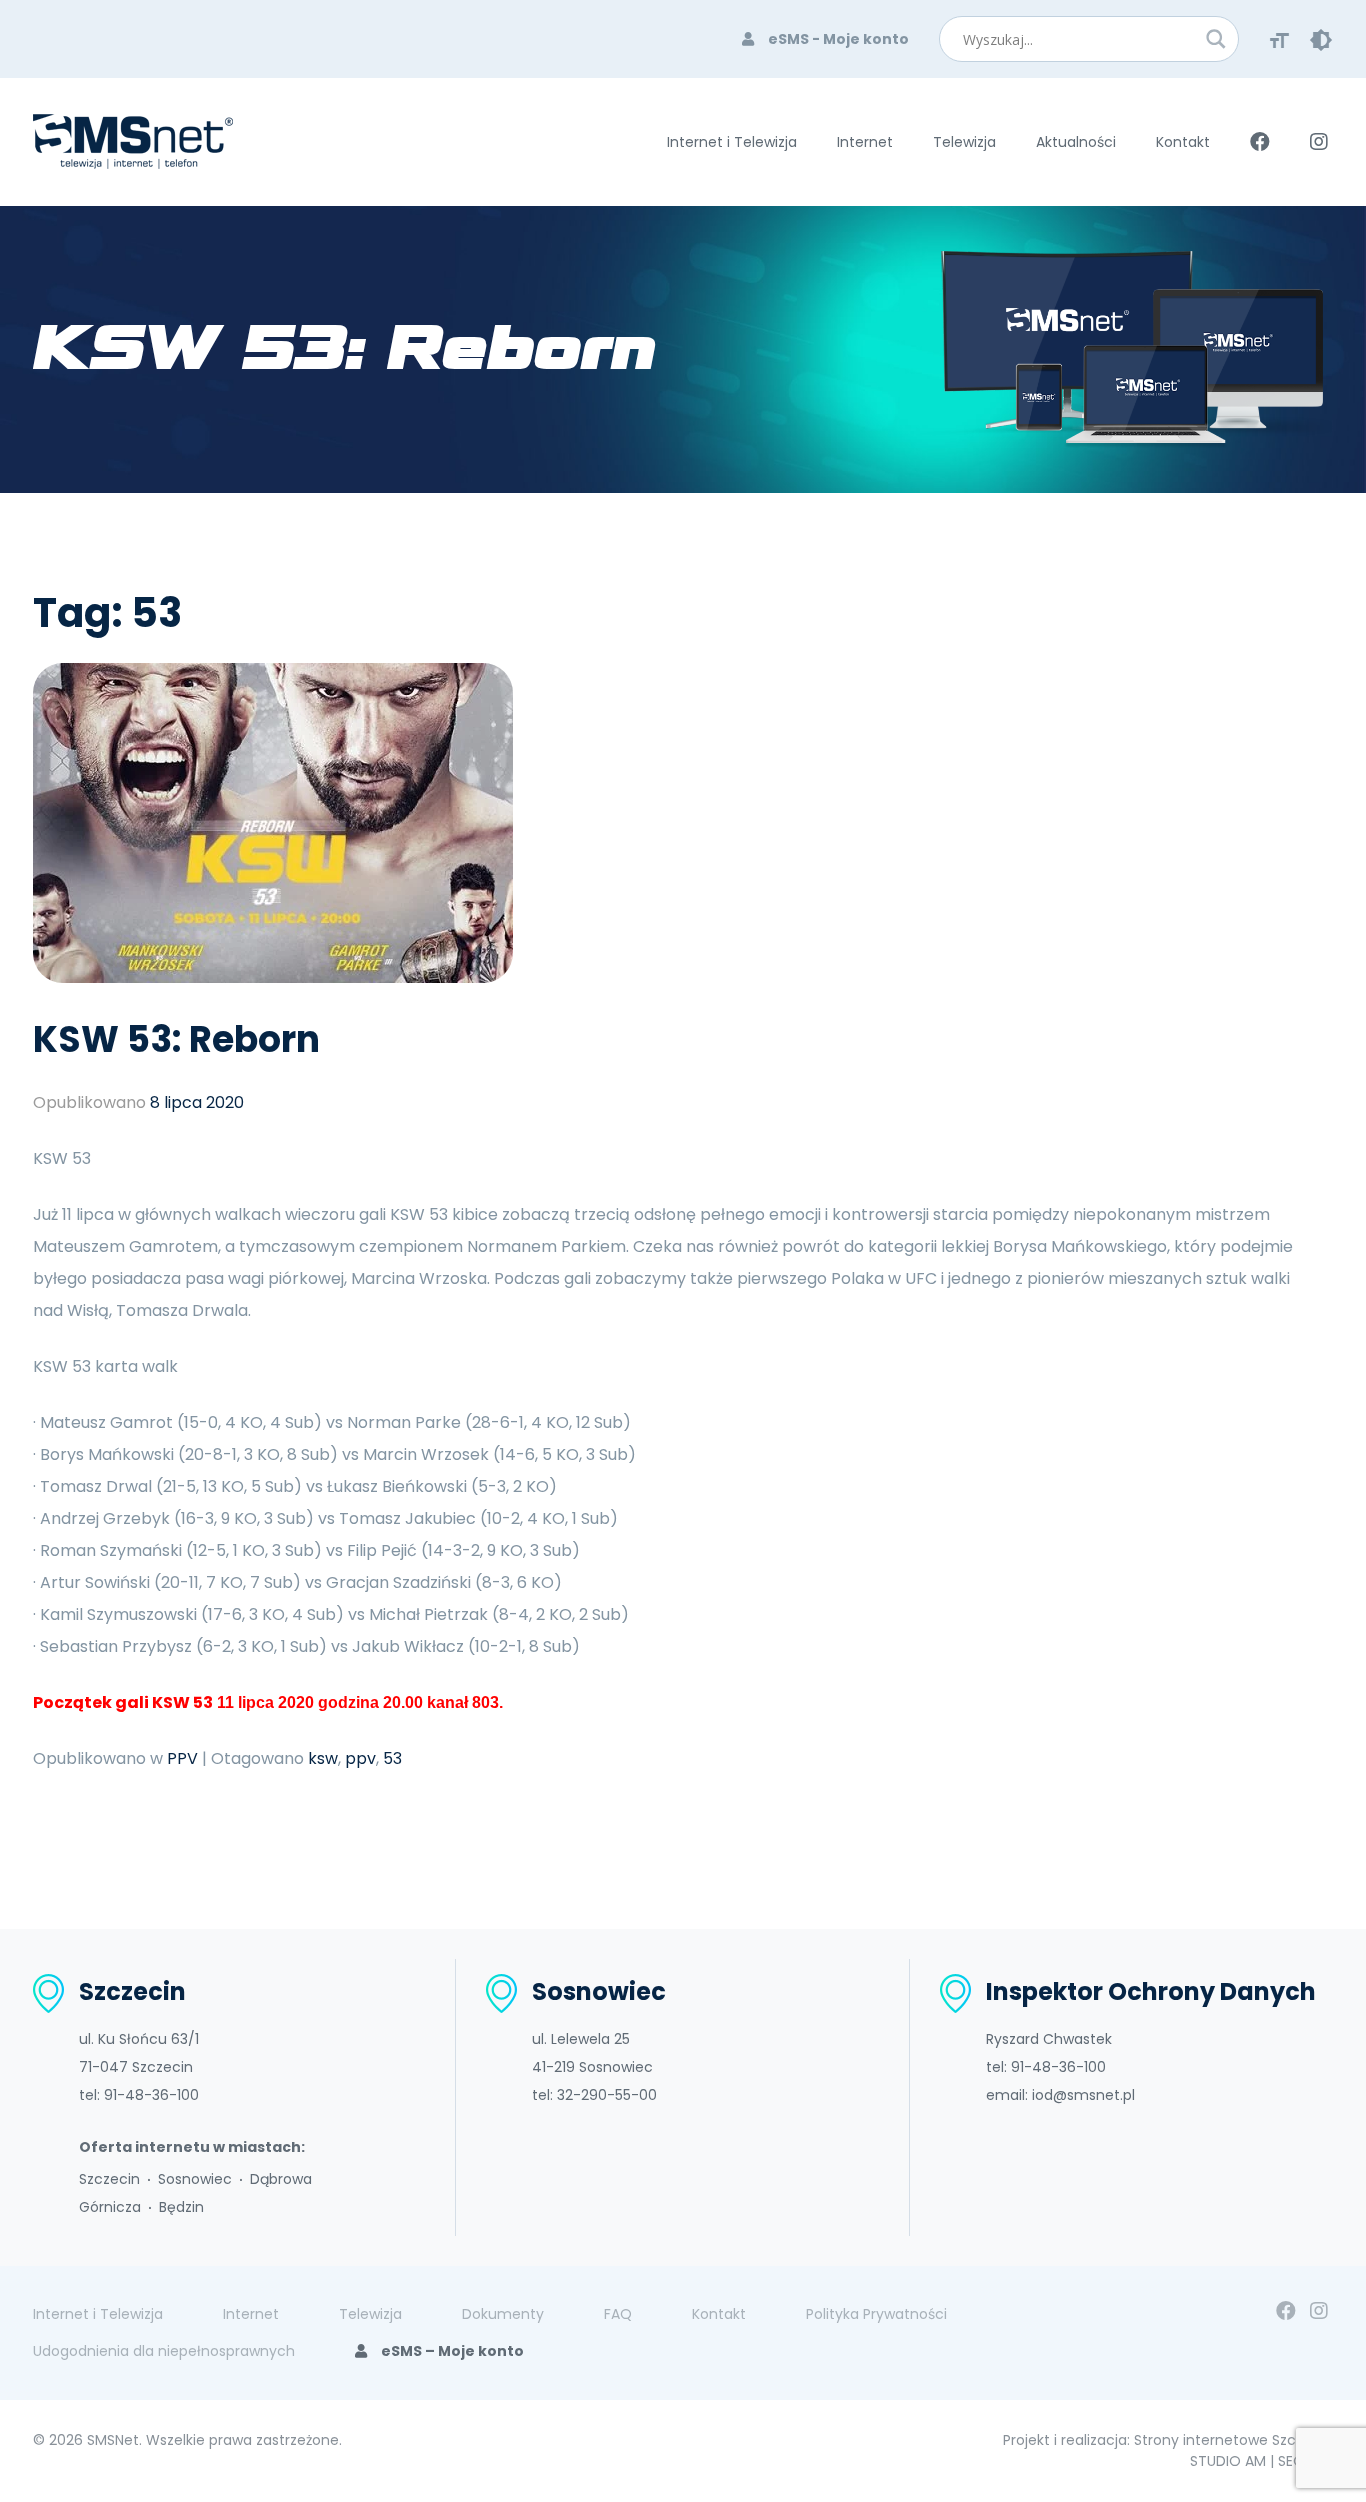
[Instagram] (1319, 2311)
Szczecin (109, 2179)
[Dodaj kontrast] (1321, 39)
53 (392, 1758)
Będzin (181, 2207)
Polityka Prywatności (876, 2314)
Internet (865, 142)
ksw (323, 1758)
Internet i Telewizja (732, 142)
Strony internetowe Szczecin (1233, 2440)
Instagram (1319, 142)
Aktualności (1076, 142)
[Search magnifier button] (1216, 39)
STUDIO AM (1228, 2461)
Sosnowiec (195, 2179)
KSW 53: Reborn (176, 1039)
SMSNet (113, 2440)
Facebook (1260, 142)
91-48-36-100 (151, 2095)
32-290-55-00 (607, 2095)
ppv (360, 1758)
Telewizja (964, 142)
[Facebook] (1286, 2311)
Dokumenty (503, 2314)
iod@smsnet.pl (1083, 2095)
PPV (182, 1758)
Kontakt (1183, 142)
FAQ (618, 2314)
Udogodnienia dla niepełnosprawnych (164, 2351)
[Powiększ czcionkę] (1279, 39)
